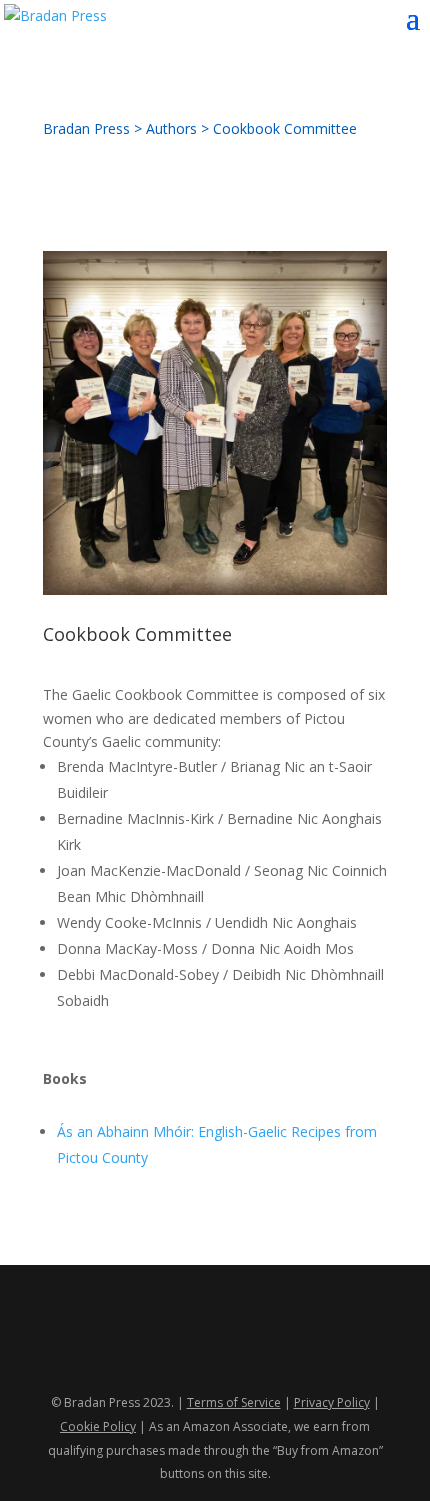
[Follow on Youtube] (235, 1337)
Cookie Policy (98, 1426)
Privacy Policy (332, 1402)
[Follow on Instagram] (275, 1337)
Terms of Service (234, 1402)
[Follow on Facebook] (155, 1337)
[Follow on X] (195, 1337)
